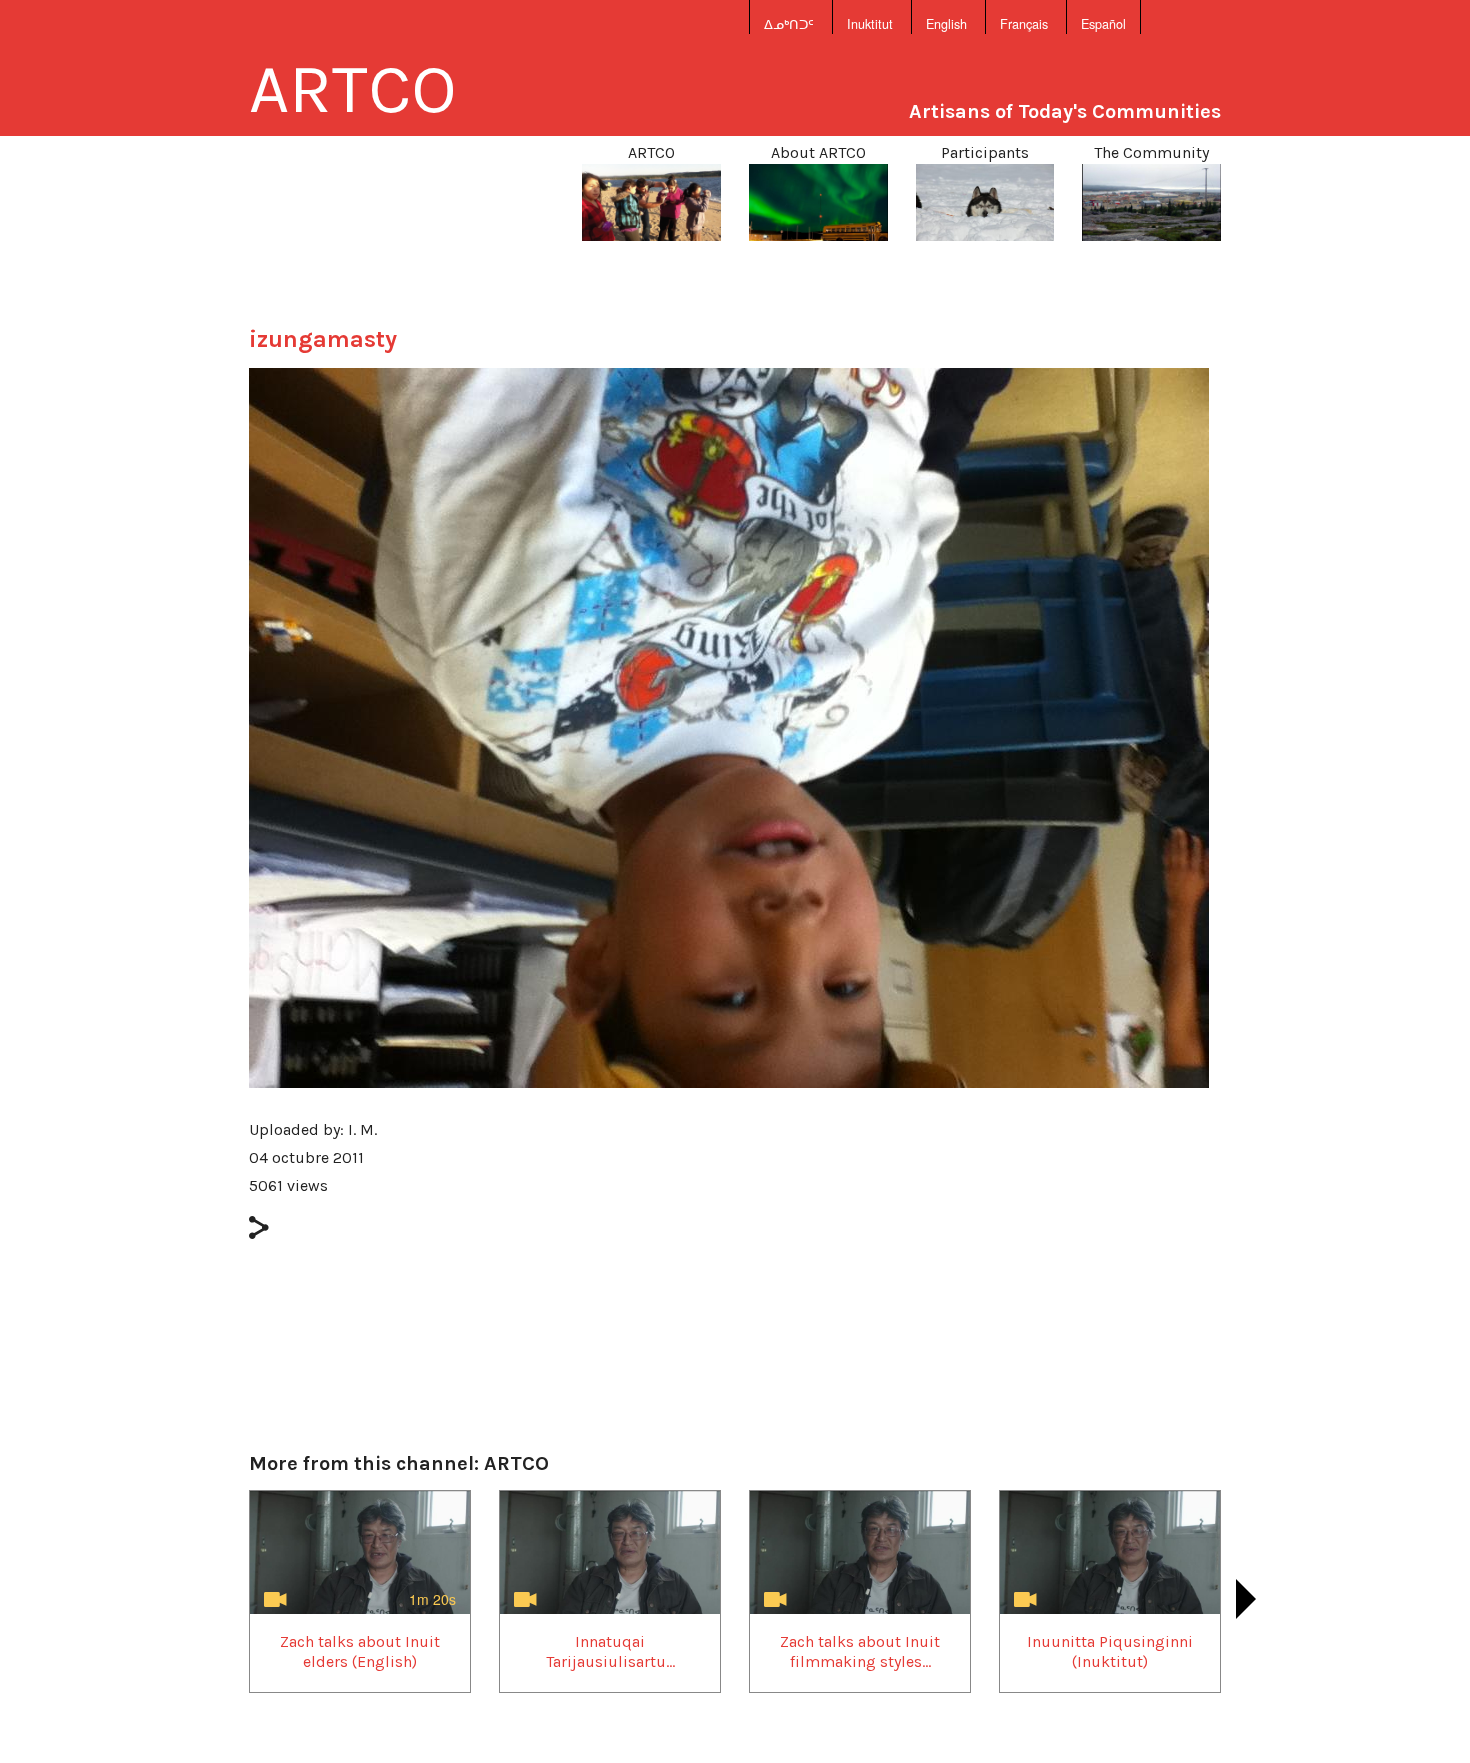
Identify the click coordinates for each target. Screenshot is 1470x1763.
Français (1024, 24)
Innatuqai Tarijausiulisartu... (610, 1651)
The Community (1151, 152)
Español (1103, 24)
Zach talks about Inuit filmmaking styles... (860, 1651)
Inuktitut (870, 24)
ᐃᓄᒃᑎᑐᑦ (789, 24)
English (946, 24)
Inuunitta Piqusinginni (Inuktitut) (1110, 1651)
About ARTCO (818, 152)
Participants (985, 152)
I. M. (362, 1129)
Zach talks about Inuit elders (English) (360, 1651)
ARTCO (353, 89)
